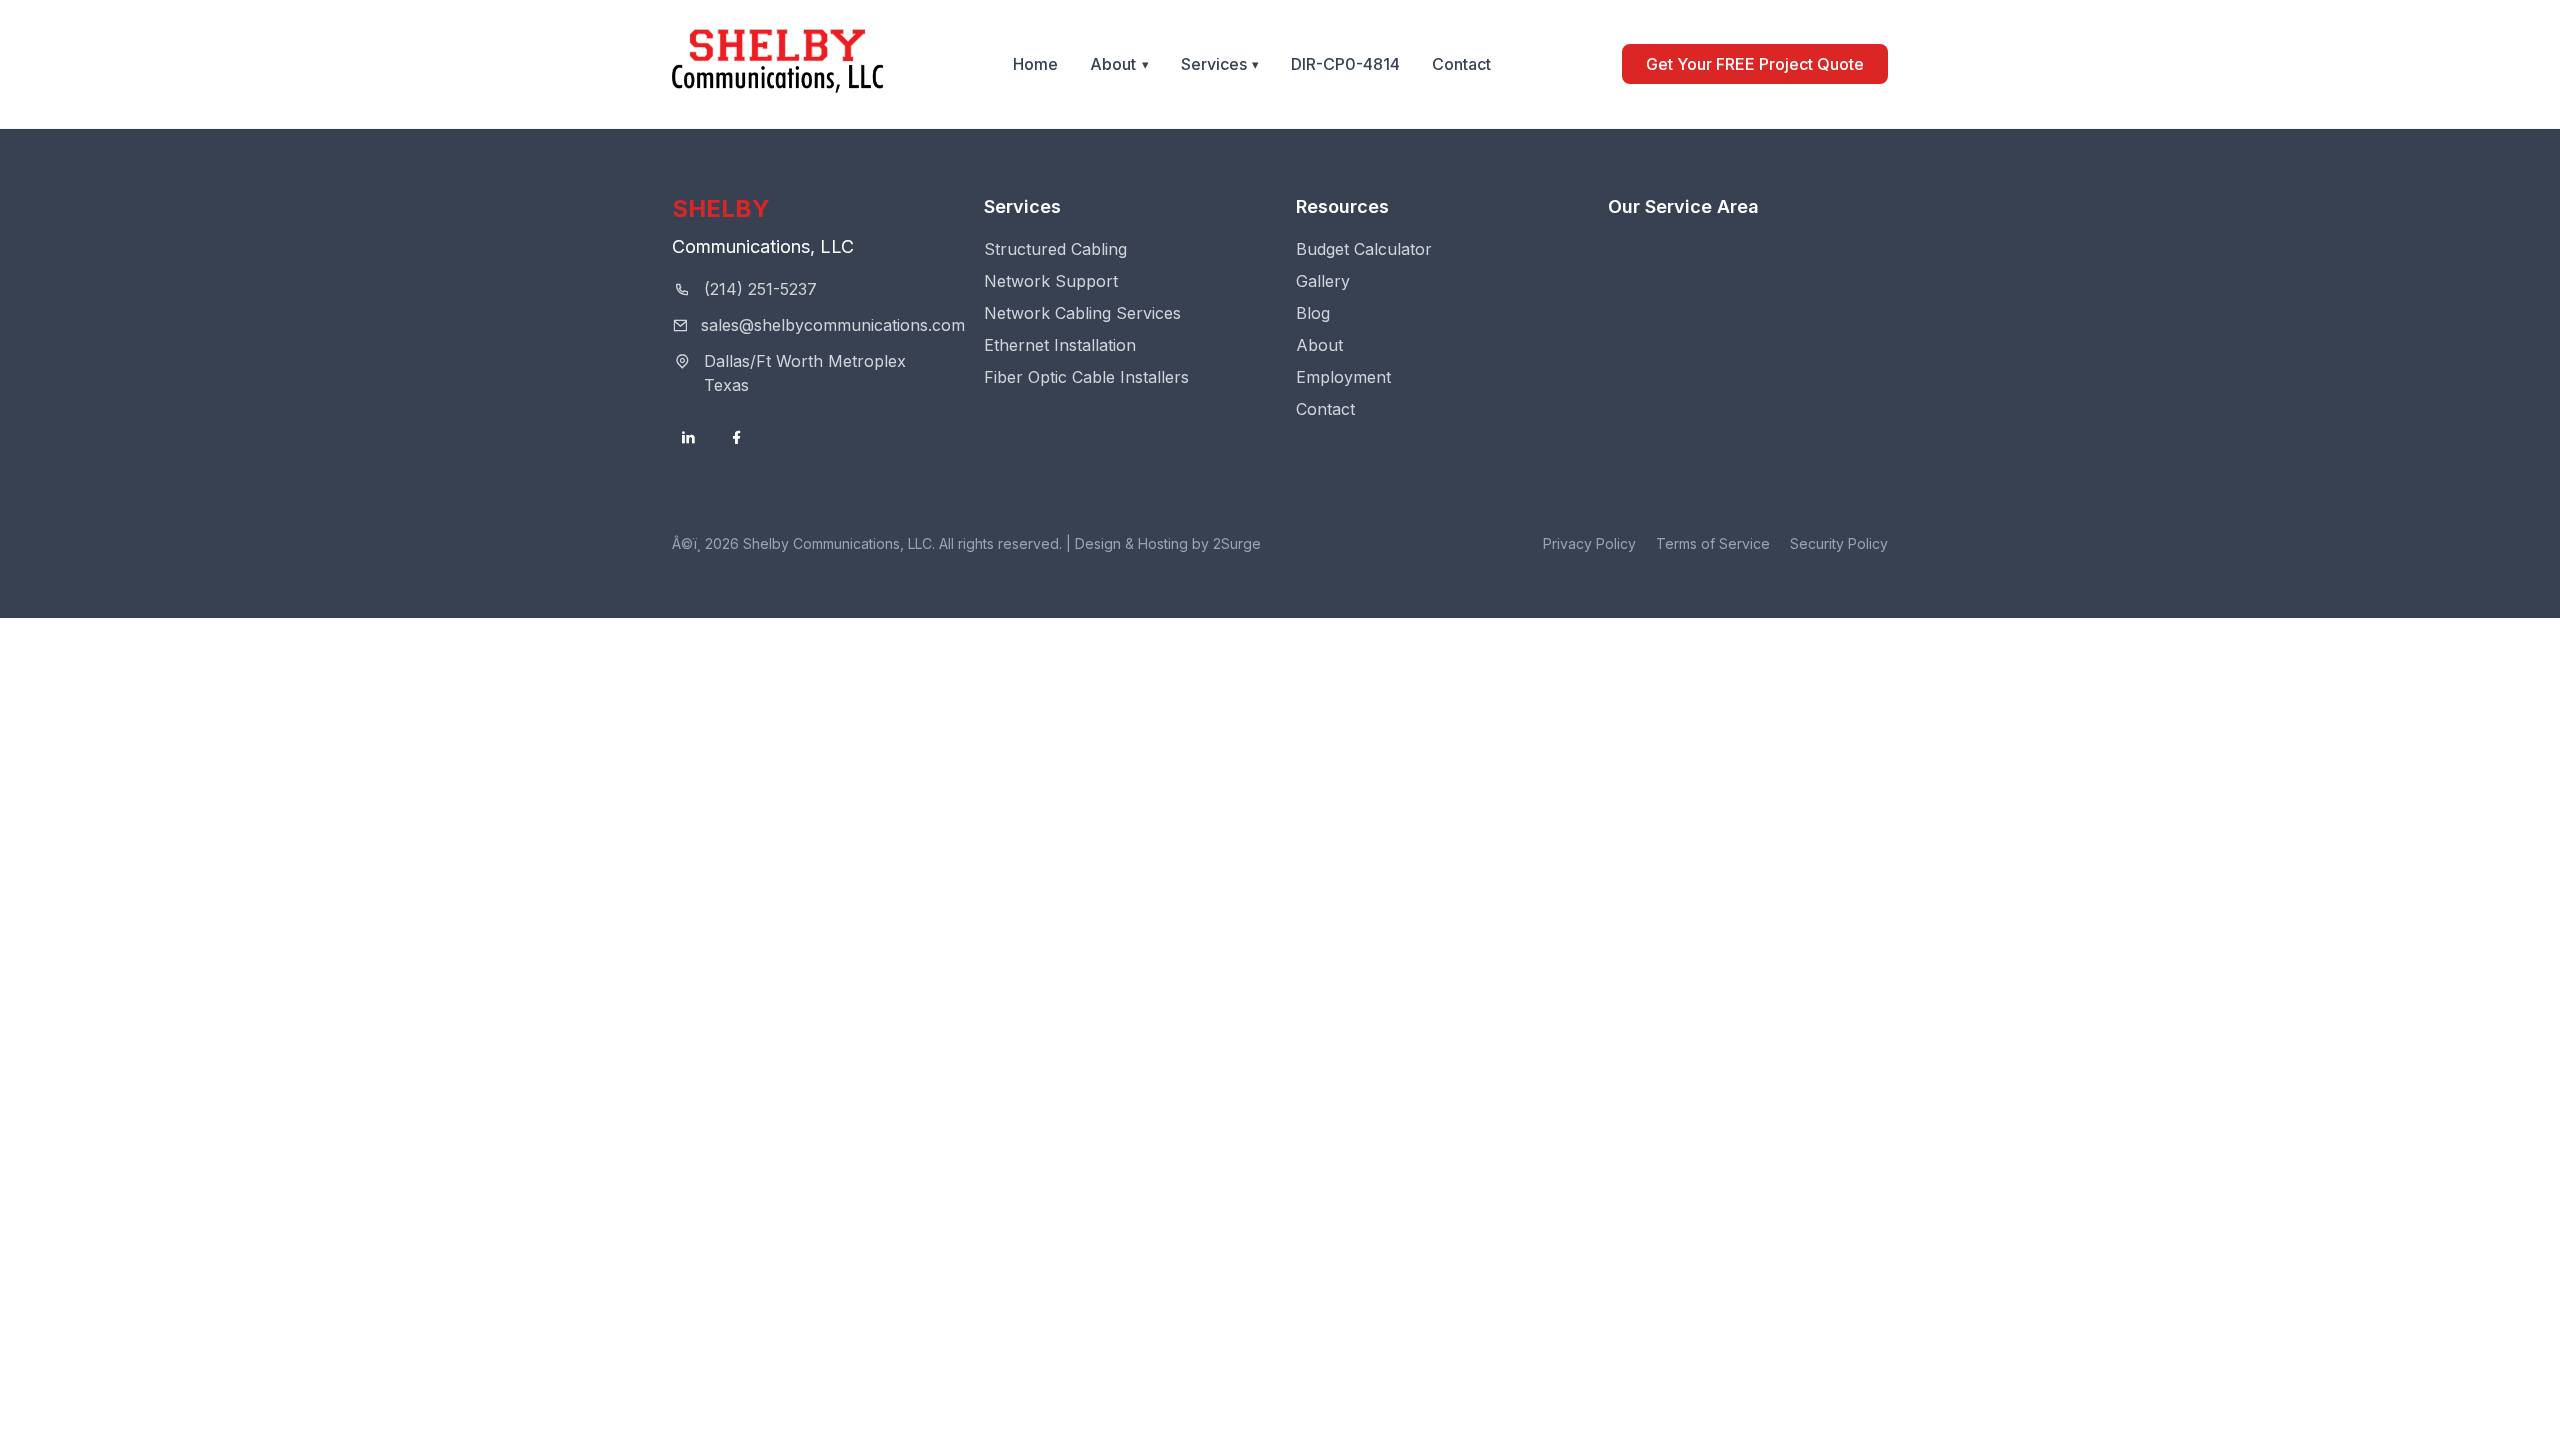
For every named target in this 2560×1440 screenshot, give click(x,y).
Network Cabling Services (1082, 313)
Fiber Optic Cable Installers (1086, 377)
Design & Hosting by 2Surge (1168, 543)
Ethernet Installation (1060, 345)
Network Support (1051, 281)
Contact (1461, 64)
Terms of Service (1713, 543)
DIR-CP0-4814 (1345, 64)
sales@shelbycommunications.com (833, 325)
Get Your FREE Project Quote (1755, 64)
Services (1214, 64)
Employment (1343, 377)
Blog (1313, 313)
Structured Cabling (1055, 249)
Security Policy (1839, 543)
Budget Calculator (1364, 249)
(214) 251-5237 (760, 289)
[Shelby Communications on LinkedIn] (688, 437)
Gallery (1323, 281)
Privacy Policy (1589, 543)
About (1113, 64)
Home (1035, 64)
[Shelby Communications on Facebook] (736, 437)
